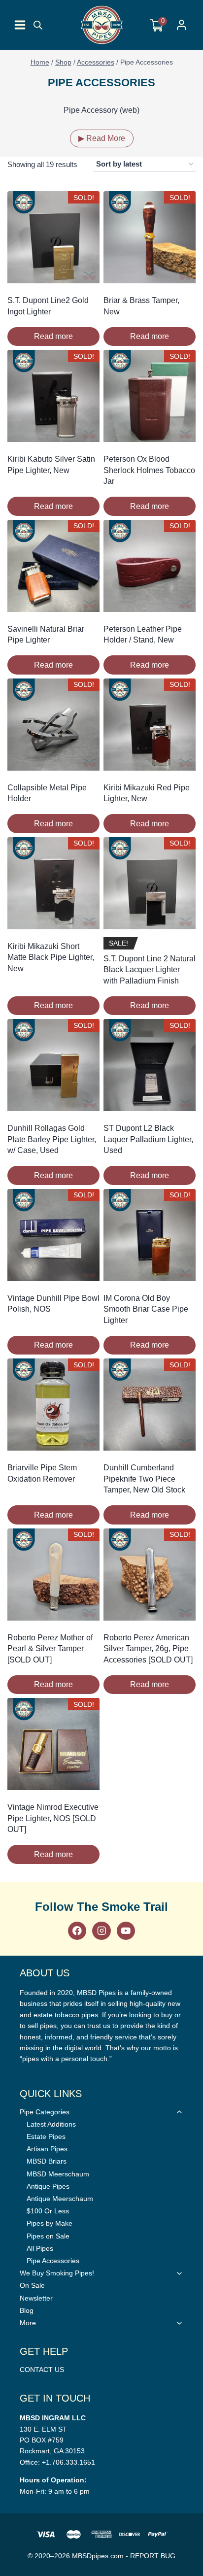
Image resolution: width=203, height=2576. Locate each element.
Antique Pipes (48, 2186)
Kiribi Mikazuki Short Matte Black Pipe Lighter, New (51, 957)
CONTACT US (42, 2370)
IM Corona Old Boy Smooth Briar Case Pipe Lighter (146, 1309)
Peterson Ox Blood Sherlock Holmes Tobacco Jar (149, 470)
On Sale (32, 2285)
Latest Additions (51, 2124)
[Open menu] (20, 25)
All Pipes (40, 2248)
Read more (53, 336)
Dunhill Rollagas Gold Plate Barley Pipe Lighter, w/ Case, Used (52, 1139)
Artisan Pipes (47, 2149)
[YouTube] (126, 1931)
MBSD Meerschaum (58, 2174)
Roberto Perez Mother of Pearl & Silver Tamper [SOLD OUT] (50, 1649)
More (28, 2323)
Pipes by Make (50, 2223)
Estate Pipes (46, 2136)
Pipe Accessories (53, 2261)
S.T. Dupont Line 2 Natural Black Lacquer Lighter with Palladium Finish (150, 970)
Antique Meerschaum (60, 2199)
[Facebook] (77, 1931)
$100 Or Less (48, 2211)
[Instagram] (101, 1931)
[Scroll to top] (193, 1814)
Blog (27, 2310)
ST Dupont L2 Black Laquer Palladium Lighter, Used (148, 1139)
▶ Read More (102, 138)
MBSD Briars (47, 2161)
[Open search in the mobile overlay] (38, 25)
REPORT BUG (153, 2556)
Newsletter (36, 2298)
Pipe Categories (45, 2112)
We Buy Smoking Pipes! (57, 2273)
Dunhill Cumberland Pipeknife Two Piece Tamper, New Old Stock (144, 1479)
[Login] (182, 25)
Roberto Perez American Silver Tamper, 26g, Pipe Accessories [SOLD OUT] (148, 1649)
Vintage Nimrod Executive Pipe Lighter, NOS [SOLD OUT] (53, 1818)
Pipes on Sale (48, 2236)
